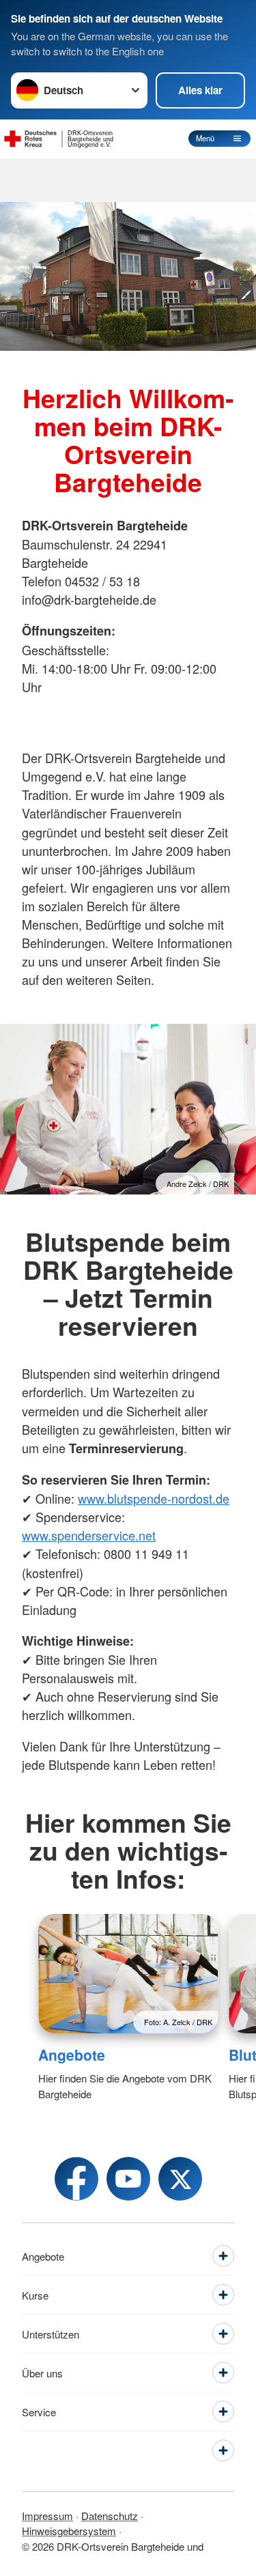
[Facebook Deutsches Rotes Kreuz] (76, 2179)
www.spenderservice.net (89, 1535)
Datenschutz (110, 2516)
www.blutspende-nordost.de (154, 1498)
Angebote (72, 2055)
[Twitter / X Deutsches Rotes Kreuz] (180, 2179)
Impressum (47, 2516)
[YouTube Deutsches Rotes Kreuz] (128, 2179)
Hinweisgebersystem (69, 2531)
